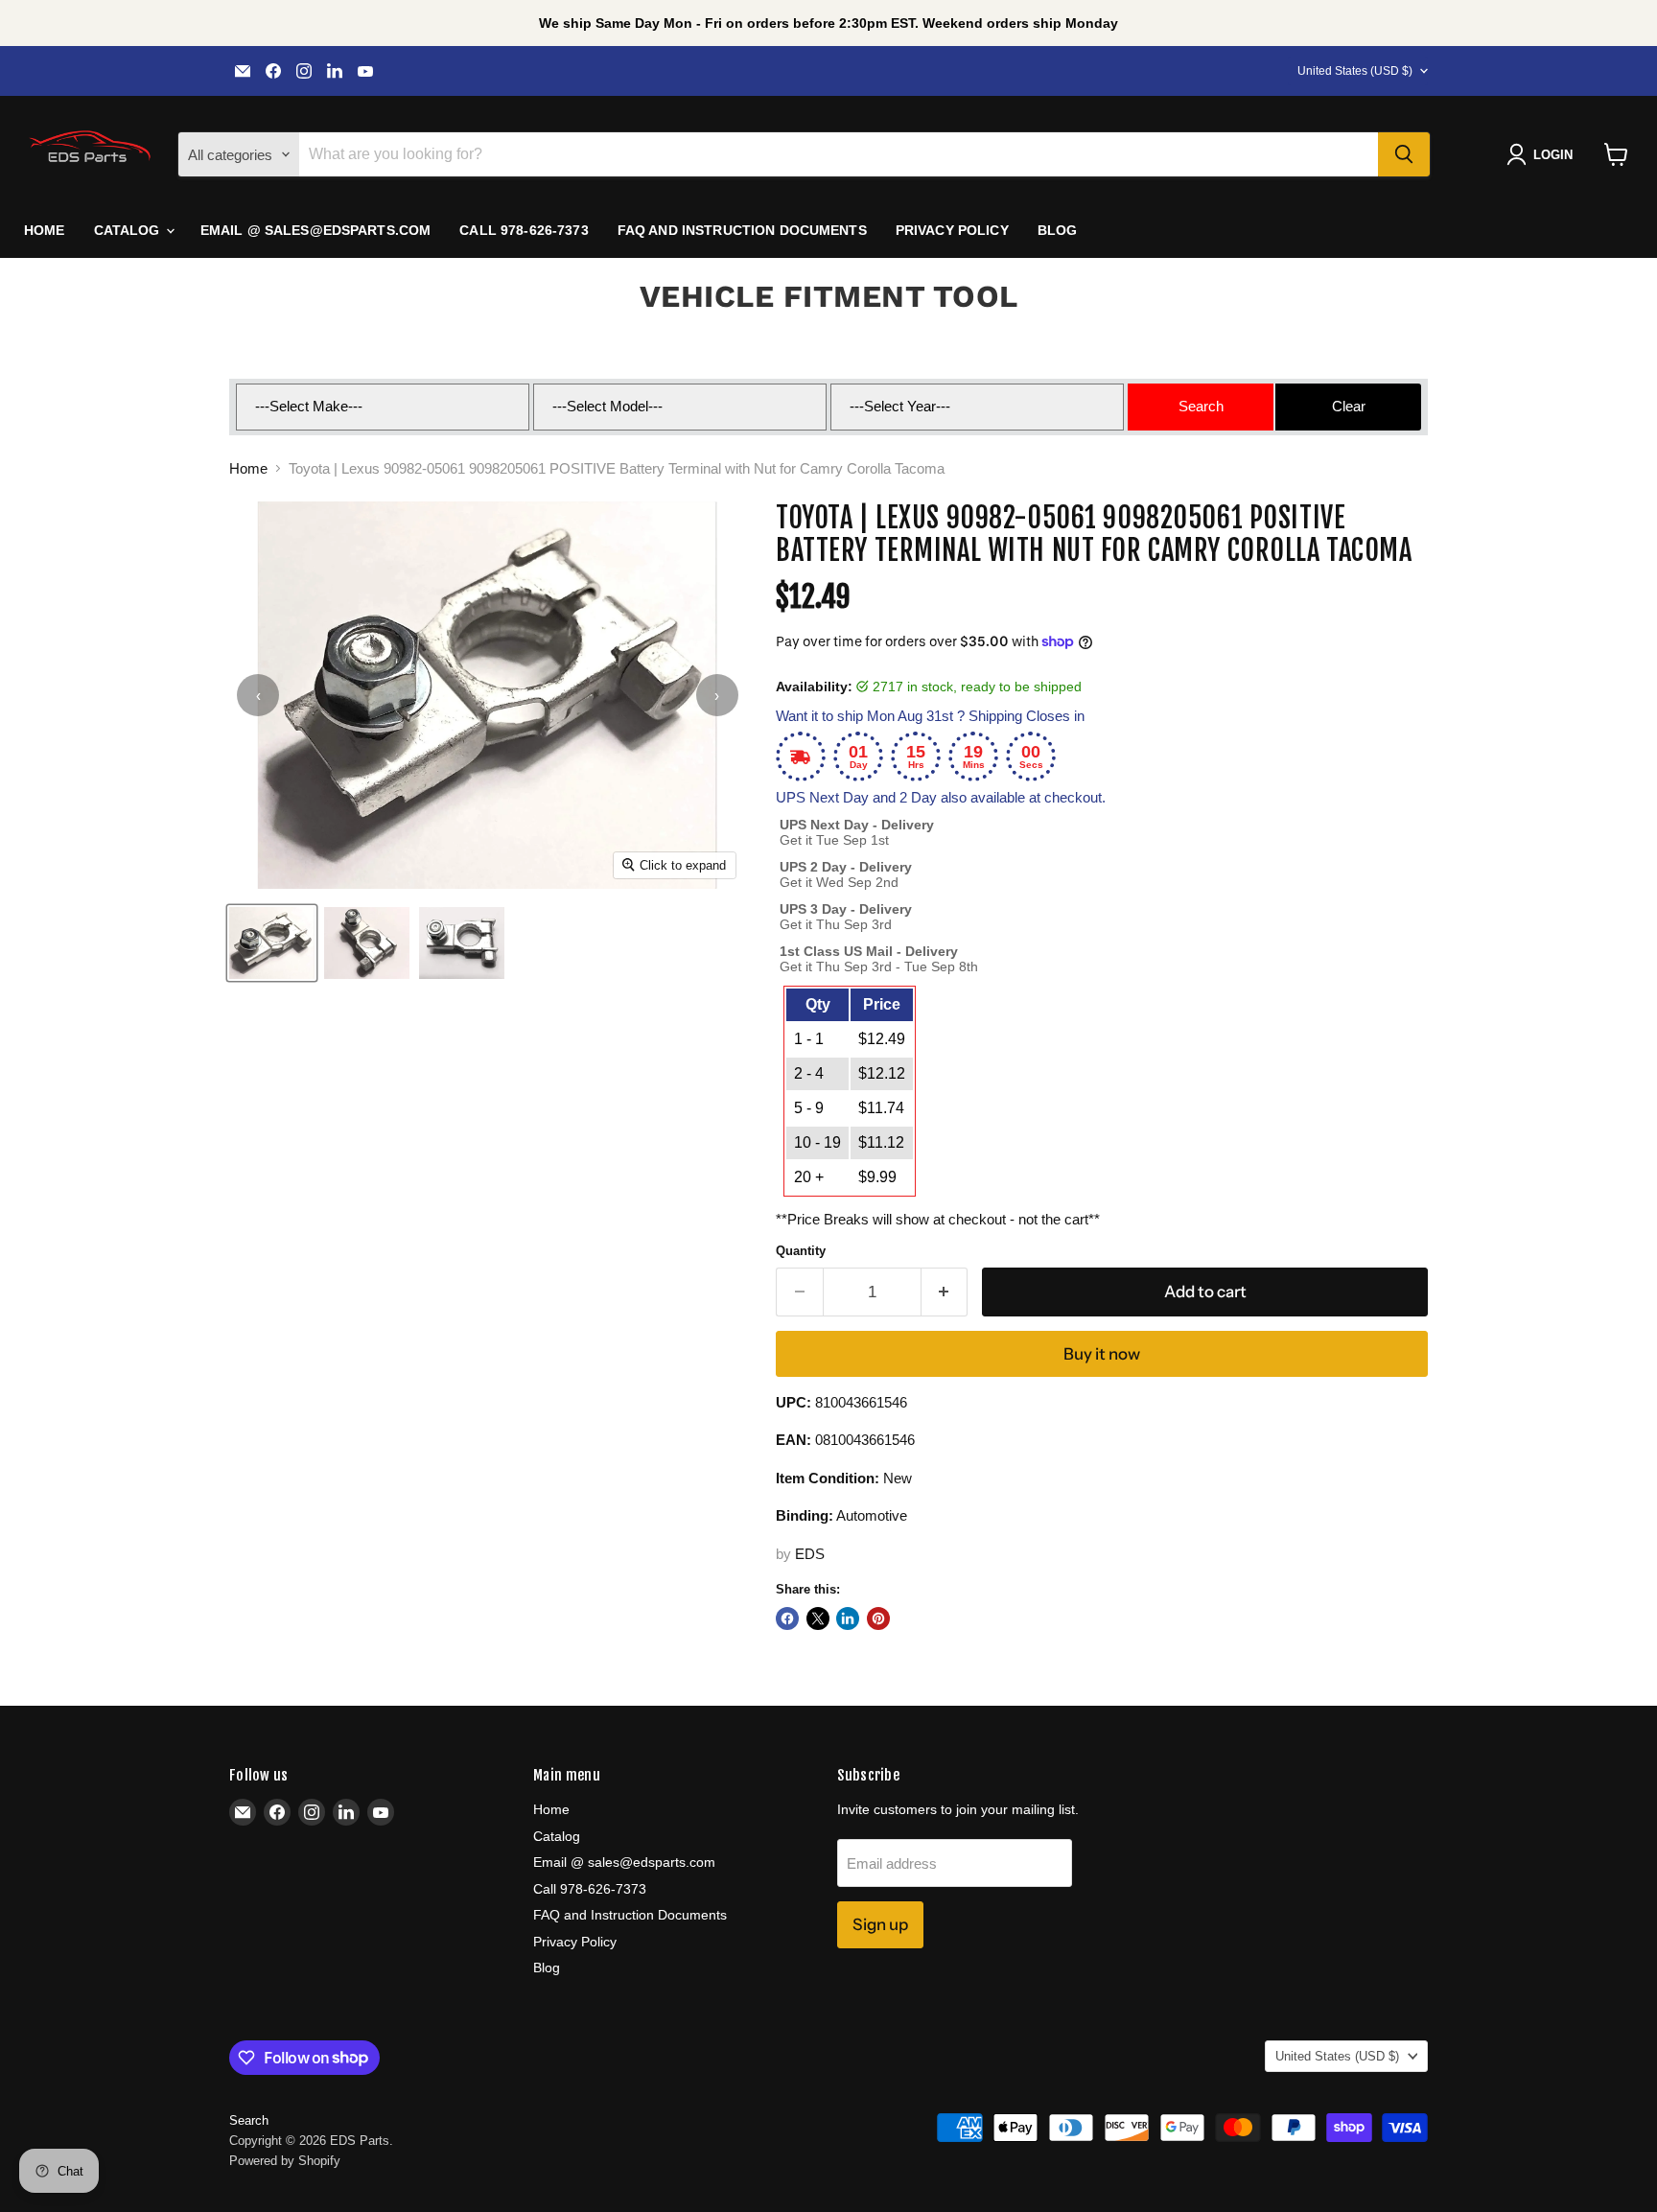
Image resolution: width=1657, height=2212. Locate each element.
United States (1355, 71)
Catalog (129, 230)
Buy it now (1102, 1354)
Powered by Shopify (285, 2161)
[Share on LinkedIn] (848, 1618)
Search (249, 2120)
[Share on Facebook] (787, 1618)
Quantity (801, 1251)
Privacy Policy (952, 230)
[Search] (1404, 154)
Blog (1058, 230)
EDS (810, 1554)
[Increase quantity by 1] (945, 1292)
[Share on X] (818, 1618)
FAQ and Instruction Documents (742, 230)
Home (45, 230)
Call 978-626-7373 (524, 230)
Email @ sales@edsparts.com (316, 230)
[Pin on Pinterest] (878, 1618)
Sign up (880, 1924)
